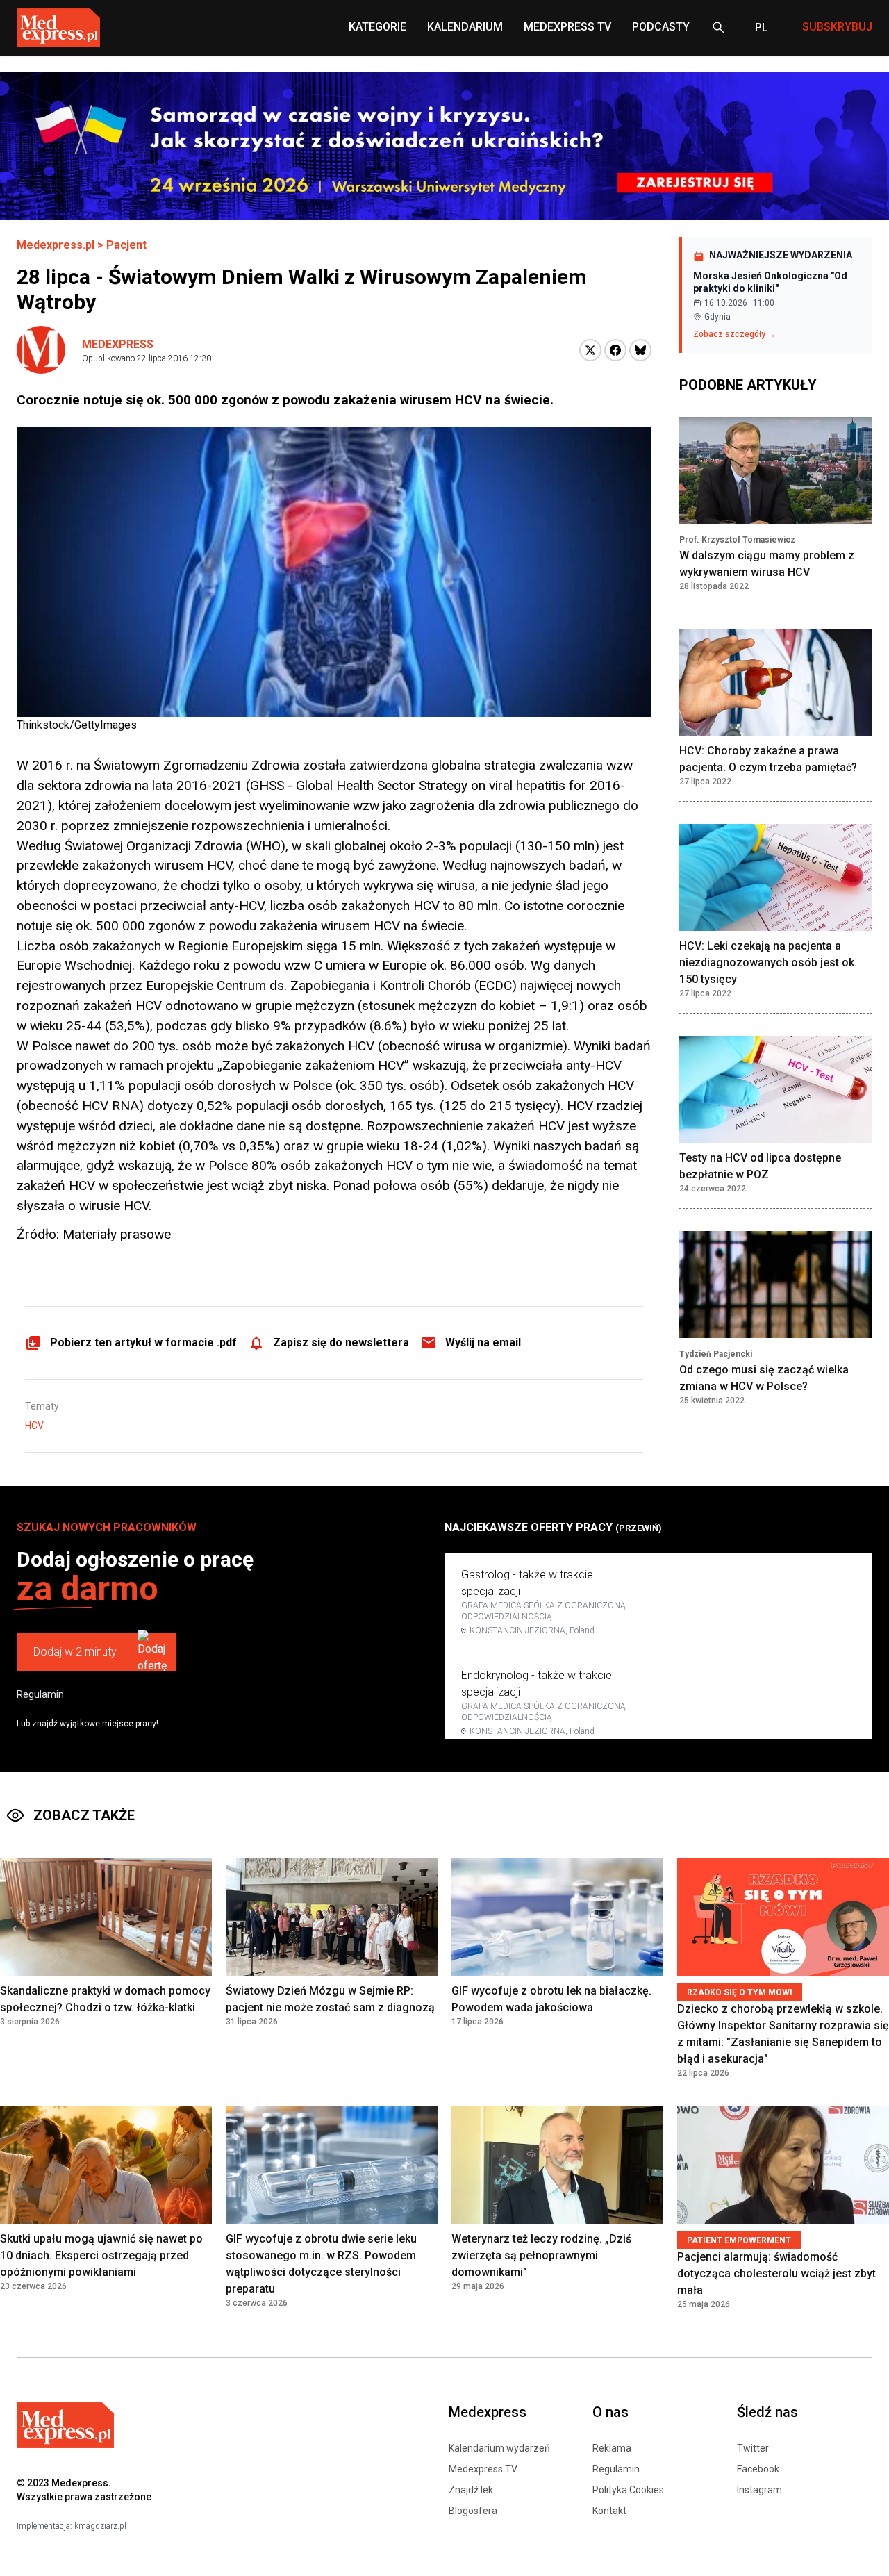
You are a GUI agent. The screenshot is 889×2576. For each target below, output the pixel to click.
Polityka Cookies (628, 2490)
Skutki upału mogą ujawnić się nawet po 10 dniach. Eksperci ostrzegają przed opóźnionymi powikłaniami (101, 2255)
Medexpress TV (483, 2469)
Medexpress (118, 344)
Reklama (612, 2448)
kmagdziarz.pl (100, 2526)
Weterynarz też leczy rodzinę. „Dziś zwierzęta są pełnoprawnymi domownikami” (541, 2255)
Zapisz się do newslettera (341, 1343)
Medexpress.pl (56, 245)
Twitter (753, 2448)
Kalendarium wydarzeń (499, 2448)
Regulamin (40, 1694)
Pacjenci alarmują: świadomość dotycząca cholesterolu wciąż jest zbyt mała (776, 2273)
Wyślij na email (483, 1343)
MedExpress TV (567, 27)
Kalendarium (465, 27)
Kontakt (609, 2511)
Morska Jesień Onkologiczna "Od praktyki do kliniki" (770, 282)
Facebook (758, 2469)
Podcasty (661, 27)
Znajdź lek (471, 2490)
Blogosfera (473, 2511)
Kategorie (377, 27)
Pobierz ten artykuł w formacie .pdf (143, 1343)
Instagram (759, 2490)
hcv (34, 1426)
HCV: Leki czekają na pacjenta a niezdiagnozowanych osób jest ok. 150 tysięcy (768, 963)
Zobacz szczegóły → (734, 334)
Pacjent (126, 245)
